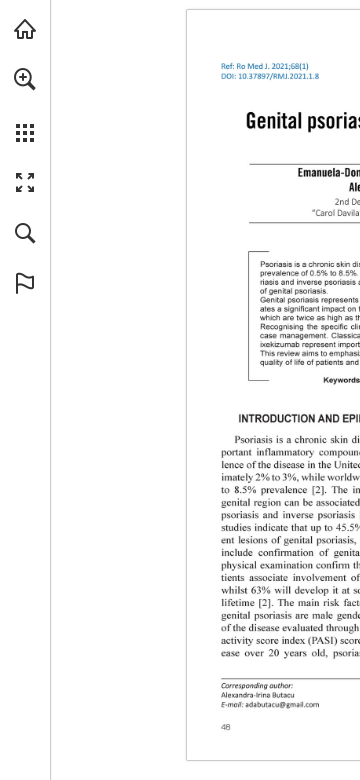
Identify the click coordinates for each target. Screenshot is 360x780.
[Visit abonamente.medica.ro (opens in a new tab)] (25, 29)
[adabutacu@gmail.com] (282, 704)
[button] (25, 79)
